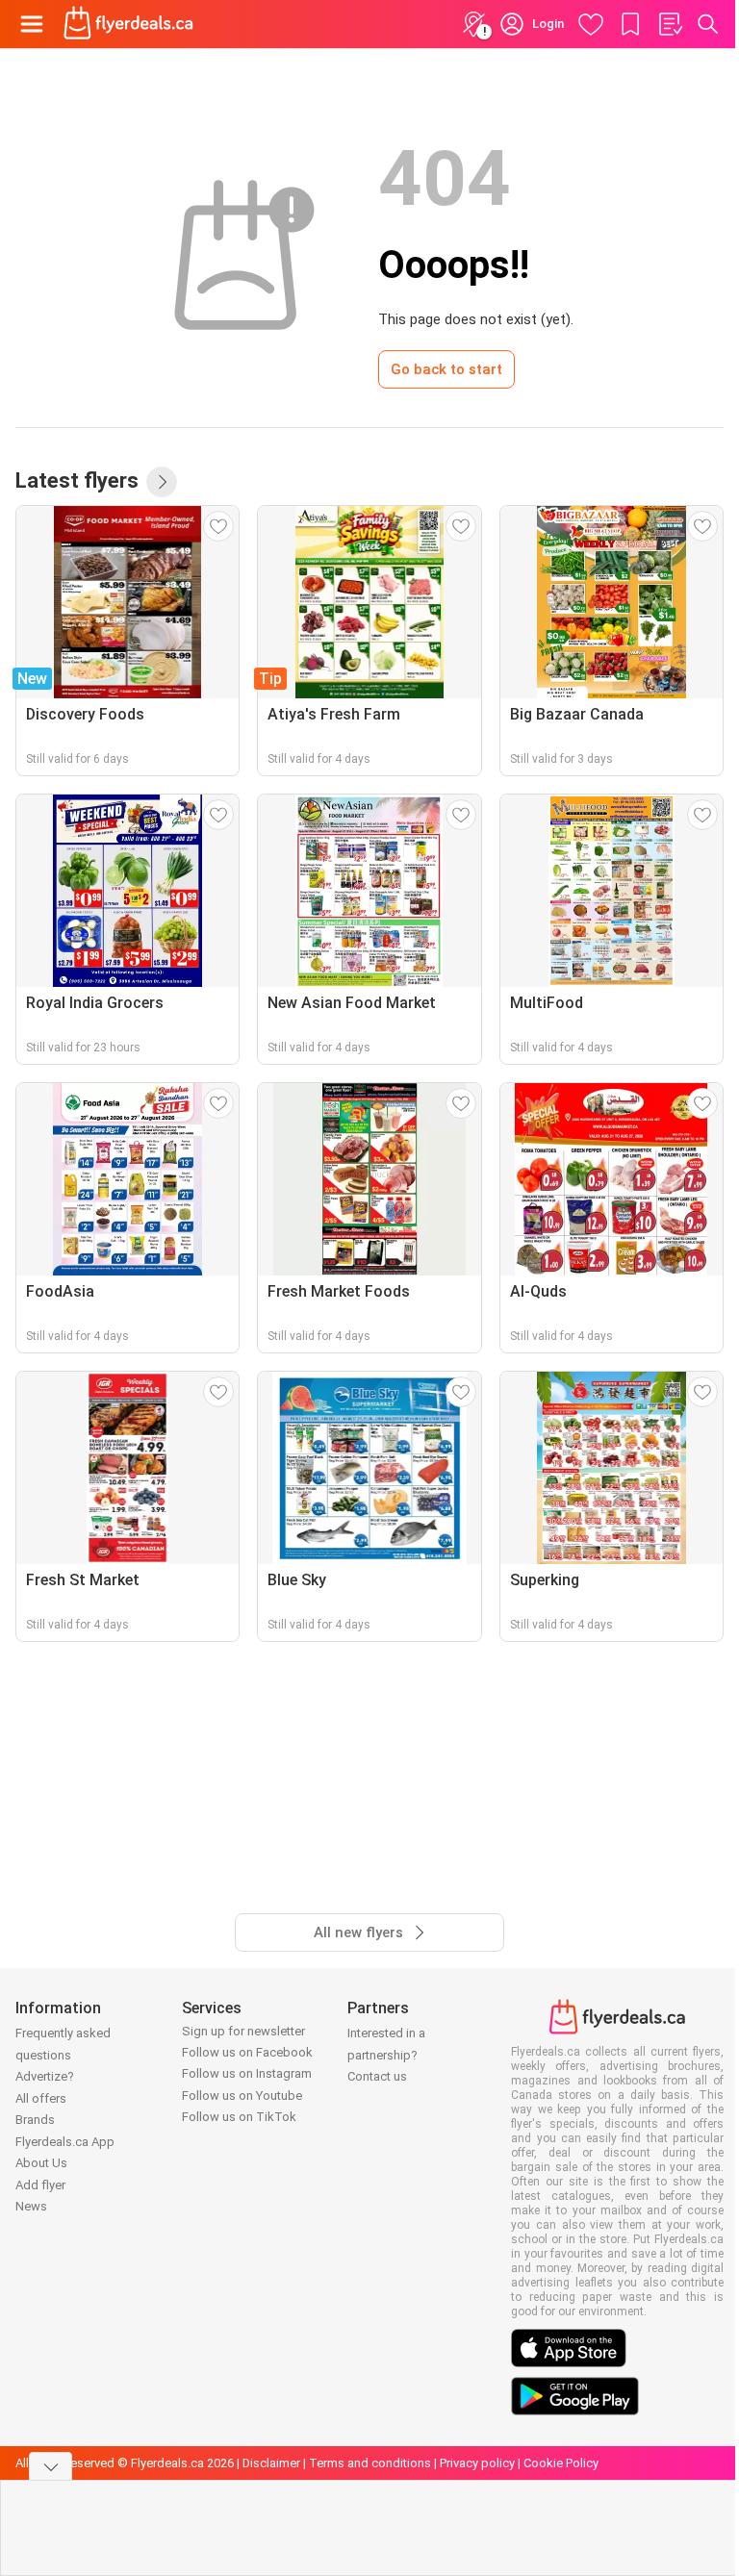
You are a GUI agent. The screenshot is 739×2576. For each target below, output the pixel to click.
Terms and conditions (370, 2463)
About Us (41, 2163)
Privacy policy (477, 2463)
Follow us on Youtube (242, 2096)
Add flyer (40, 2185)
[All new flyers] (162, 482)
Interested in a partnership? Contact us (386, 2055)
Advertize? (45, 2076)
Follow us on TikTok (239, 2117)
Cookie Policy (561, 2463)
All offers (41, 2098)
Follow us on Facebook (247, 2052)
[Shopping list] (670, 24)
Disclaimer (271, 2463)
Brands (35, 2120)
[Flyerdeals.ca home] (128, 24)
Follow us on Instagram (247, 2073)
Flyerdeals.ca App (65, 2142)
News (31, 2206)
